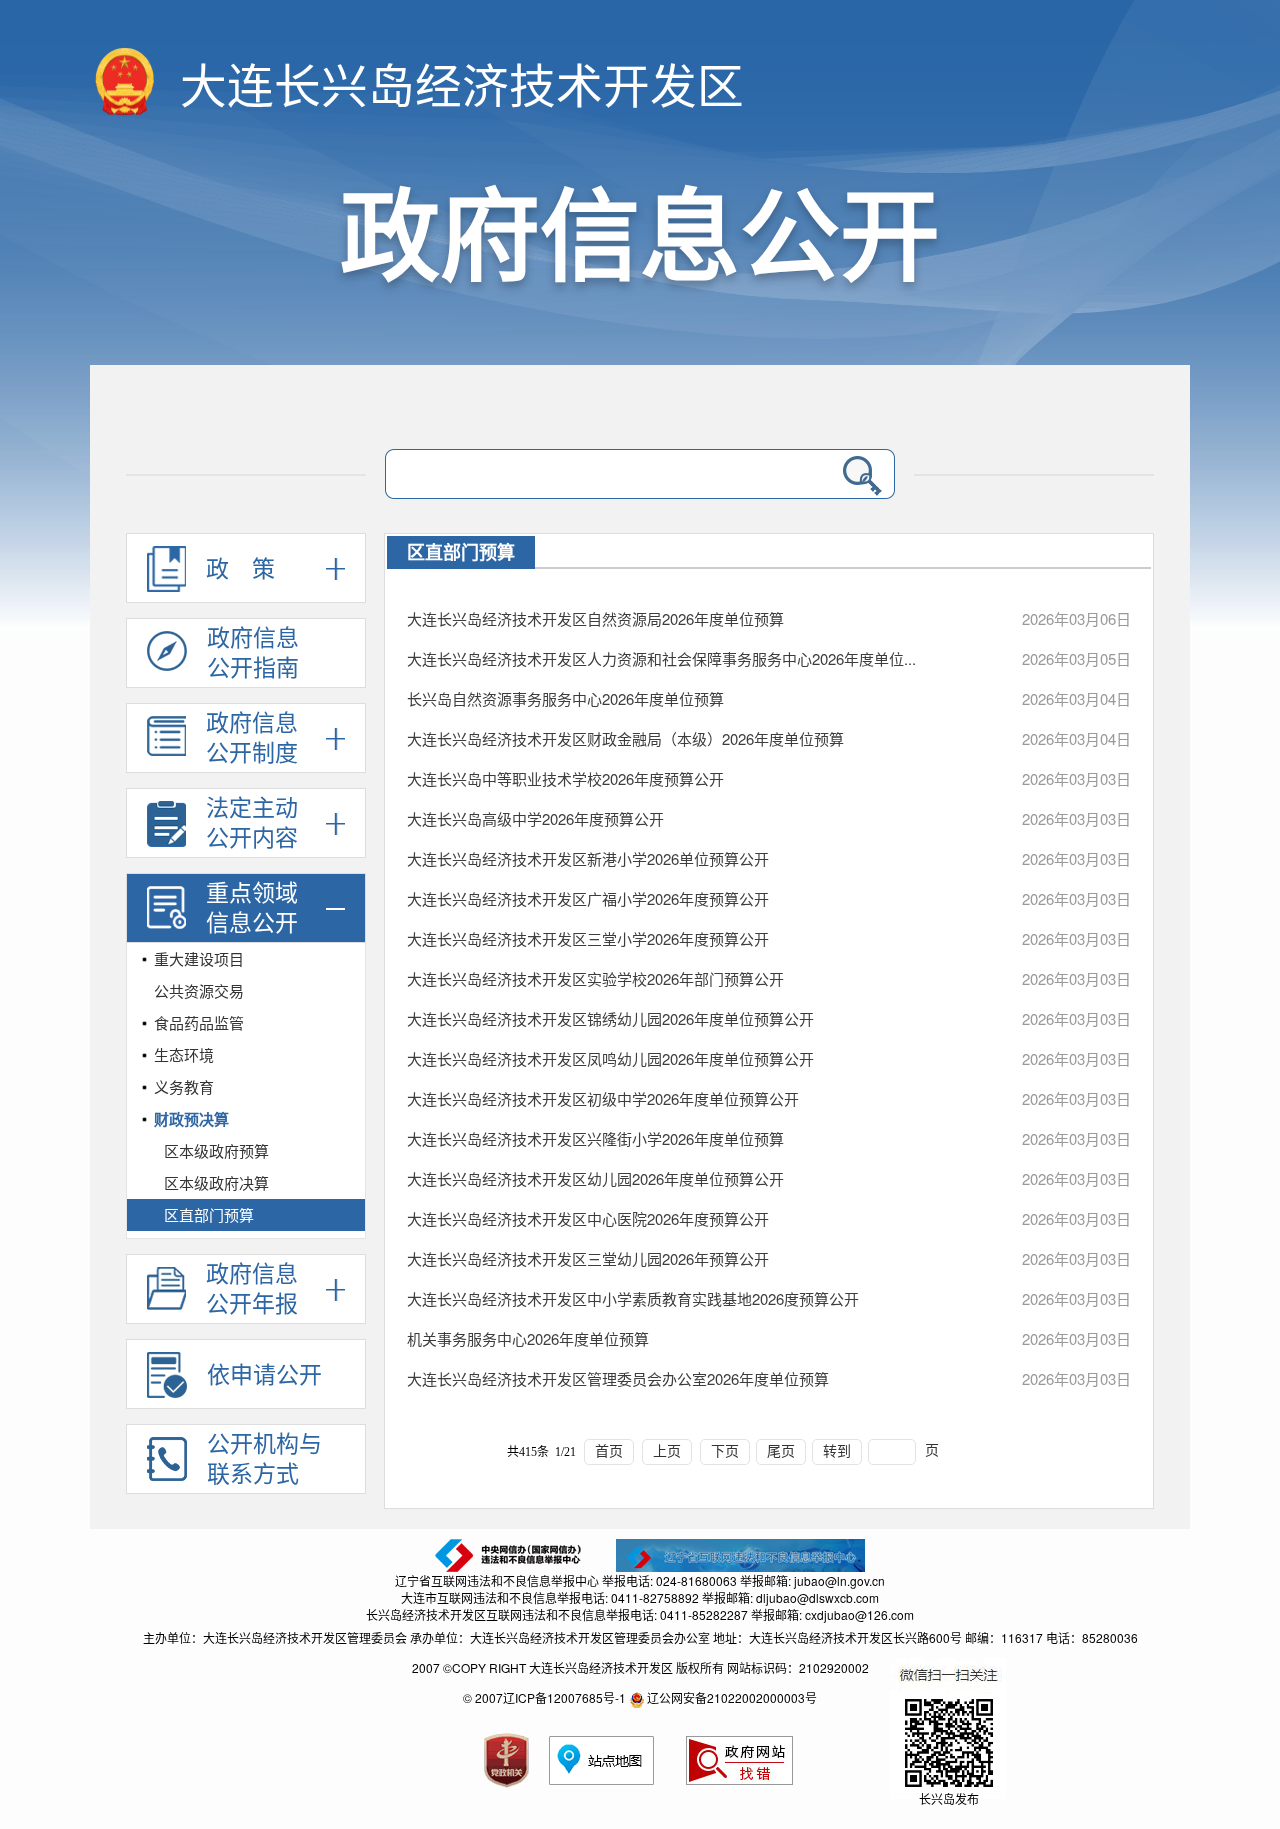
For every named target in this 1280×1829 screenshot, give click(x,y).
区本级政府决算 (216, 1182)
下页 (725, 1451)
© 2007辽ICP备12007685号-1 (544, 1697)
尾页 (781, 1451)
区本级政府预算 (216, 1150)
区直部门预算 (209, 1214)
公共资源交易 (199, 990)
